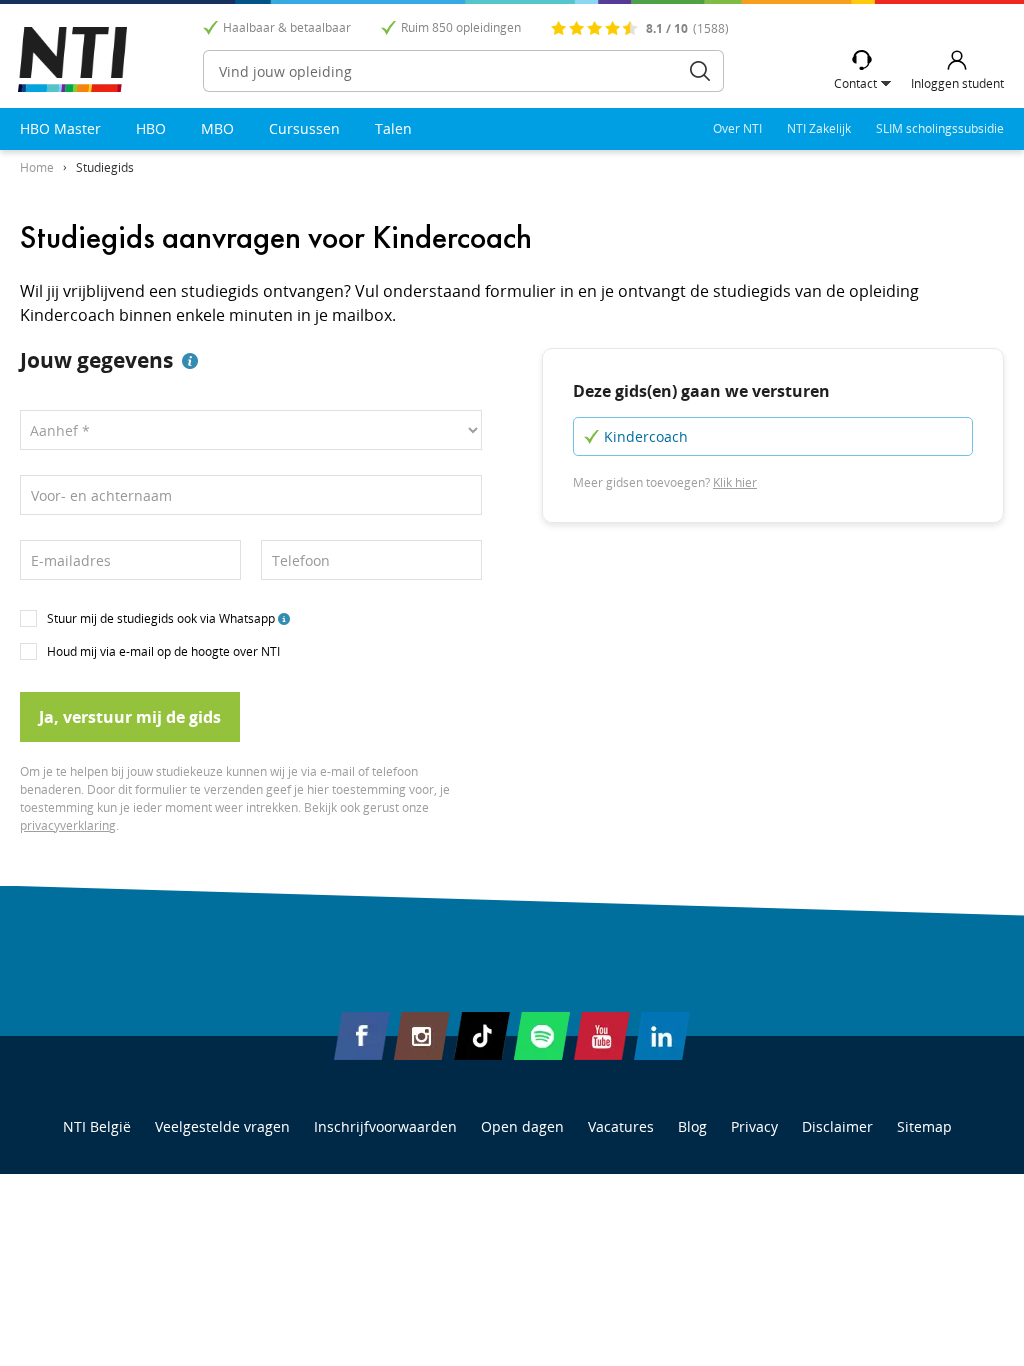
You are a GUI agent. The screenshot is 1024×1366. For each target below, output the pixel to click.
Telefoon (301, 560)
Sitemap (924, 1126)
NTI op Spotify (542, 1036)
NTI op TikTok (482, 1036)
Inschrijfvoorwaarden (385, 1126)
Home (37, 167)
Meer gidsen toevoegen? (665, 482)
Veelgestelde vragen (222, 1126)
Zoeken (700, 71)
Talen (393, 128)
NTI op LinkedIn (662, 1036)
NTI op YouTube (602, 1036)
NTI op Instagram (422, 1036)
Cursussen (304, 128)
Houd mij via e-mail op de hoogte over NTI (163, 651)
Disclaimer (837, 1126)
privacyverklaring (68, 825)
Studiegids (105, 167)
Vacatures (621, 1126)
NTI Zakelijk (819, 128)
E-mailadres (71, 560)
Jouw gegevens (96, 360)
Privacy (754, 1126)
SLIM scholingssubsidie (940, 128)
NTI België (97, 1126)
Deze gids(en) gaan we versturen (701, 391)
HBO (151, 128)
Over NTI (737, 128)
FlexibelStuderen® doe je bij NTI (72, 59)
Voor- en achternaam (101, 495)
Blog (692, 1126)
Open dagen (522, 1126)
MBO (217, 128)
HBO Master (60, 128)
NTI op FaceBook (362, 1036)
